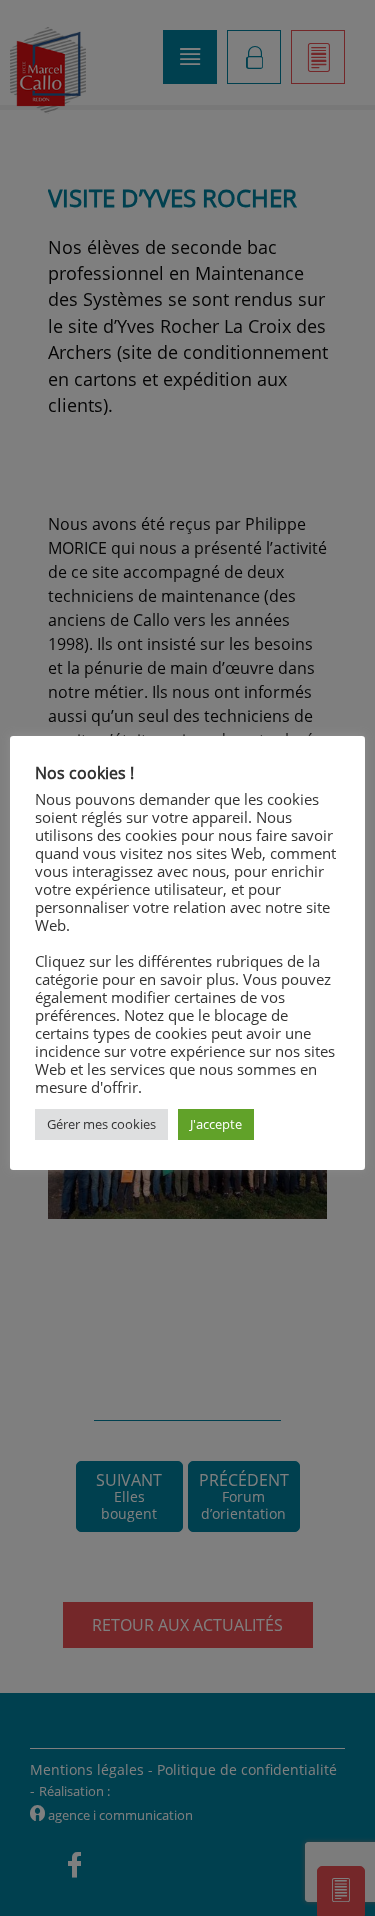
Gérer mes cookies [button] (101, 1124)
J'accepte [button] (216, 1124)
